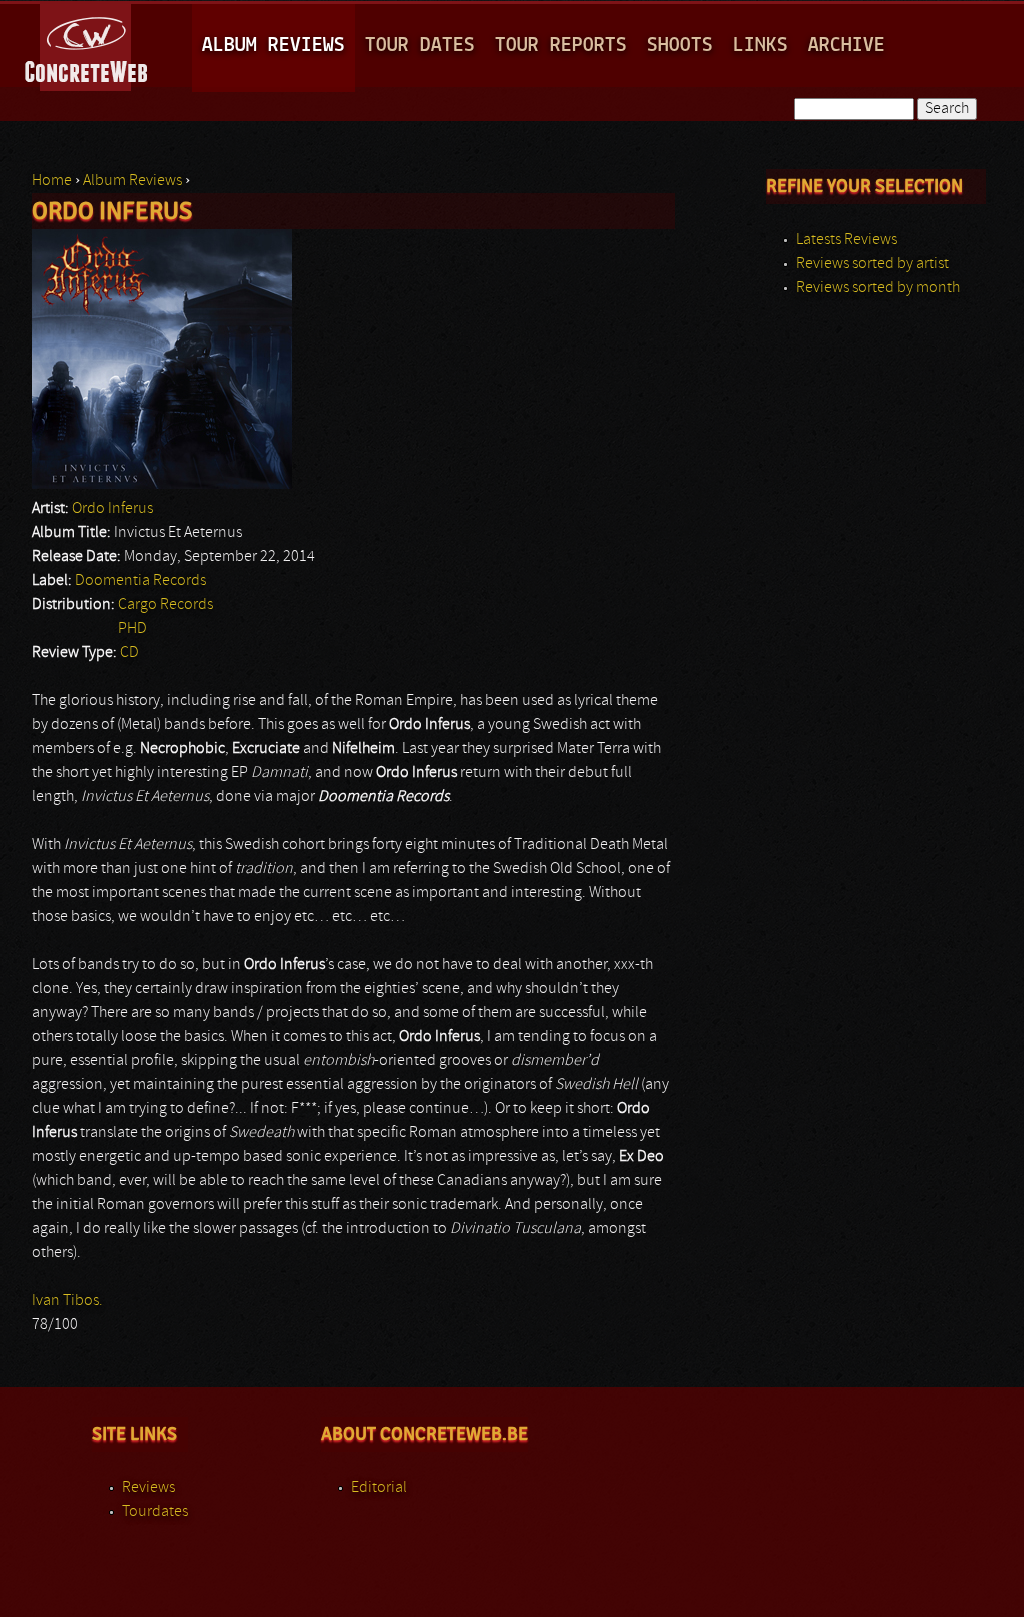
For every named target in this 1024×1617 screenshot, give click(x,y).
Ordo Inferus (112, 509)
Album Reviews (273, 45)
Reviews (148, 1488)
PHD (132, 629)
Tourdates (155, 1512)
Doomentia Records (140, 581)
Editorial (379, 1488)
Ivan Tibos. (67, 1301)
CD (129, 653)
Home (52, 181)
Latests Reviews (846, 240)
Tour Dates (420, 45)
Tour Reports (561, 45)
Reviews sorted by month (878, 288)
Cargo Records (165, 605)
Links (760, 45)
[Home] (87, 44)
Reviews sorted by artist (872, 264)
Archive (846, 45)
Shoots (680, 45)
